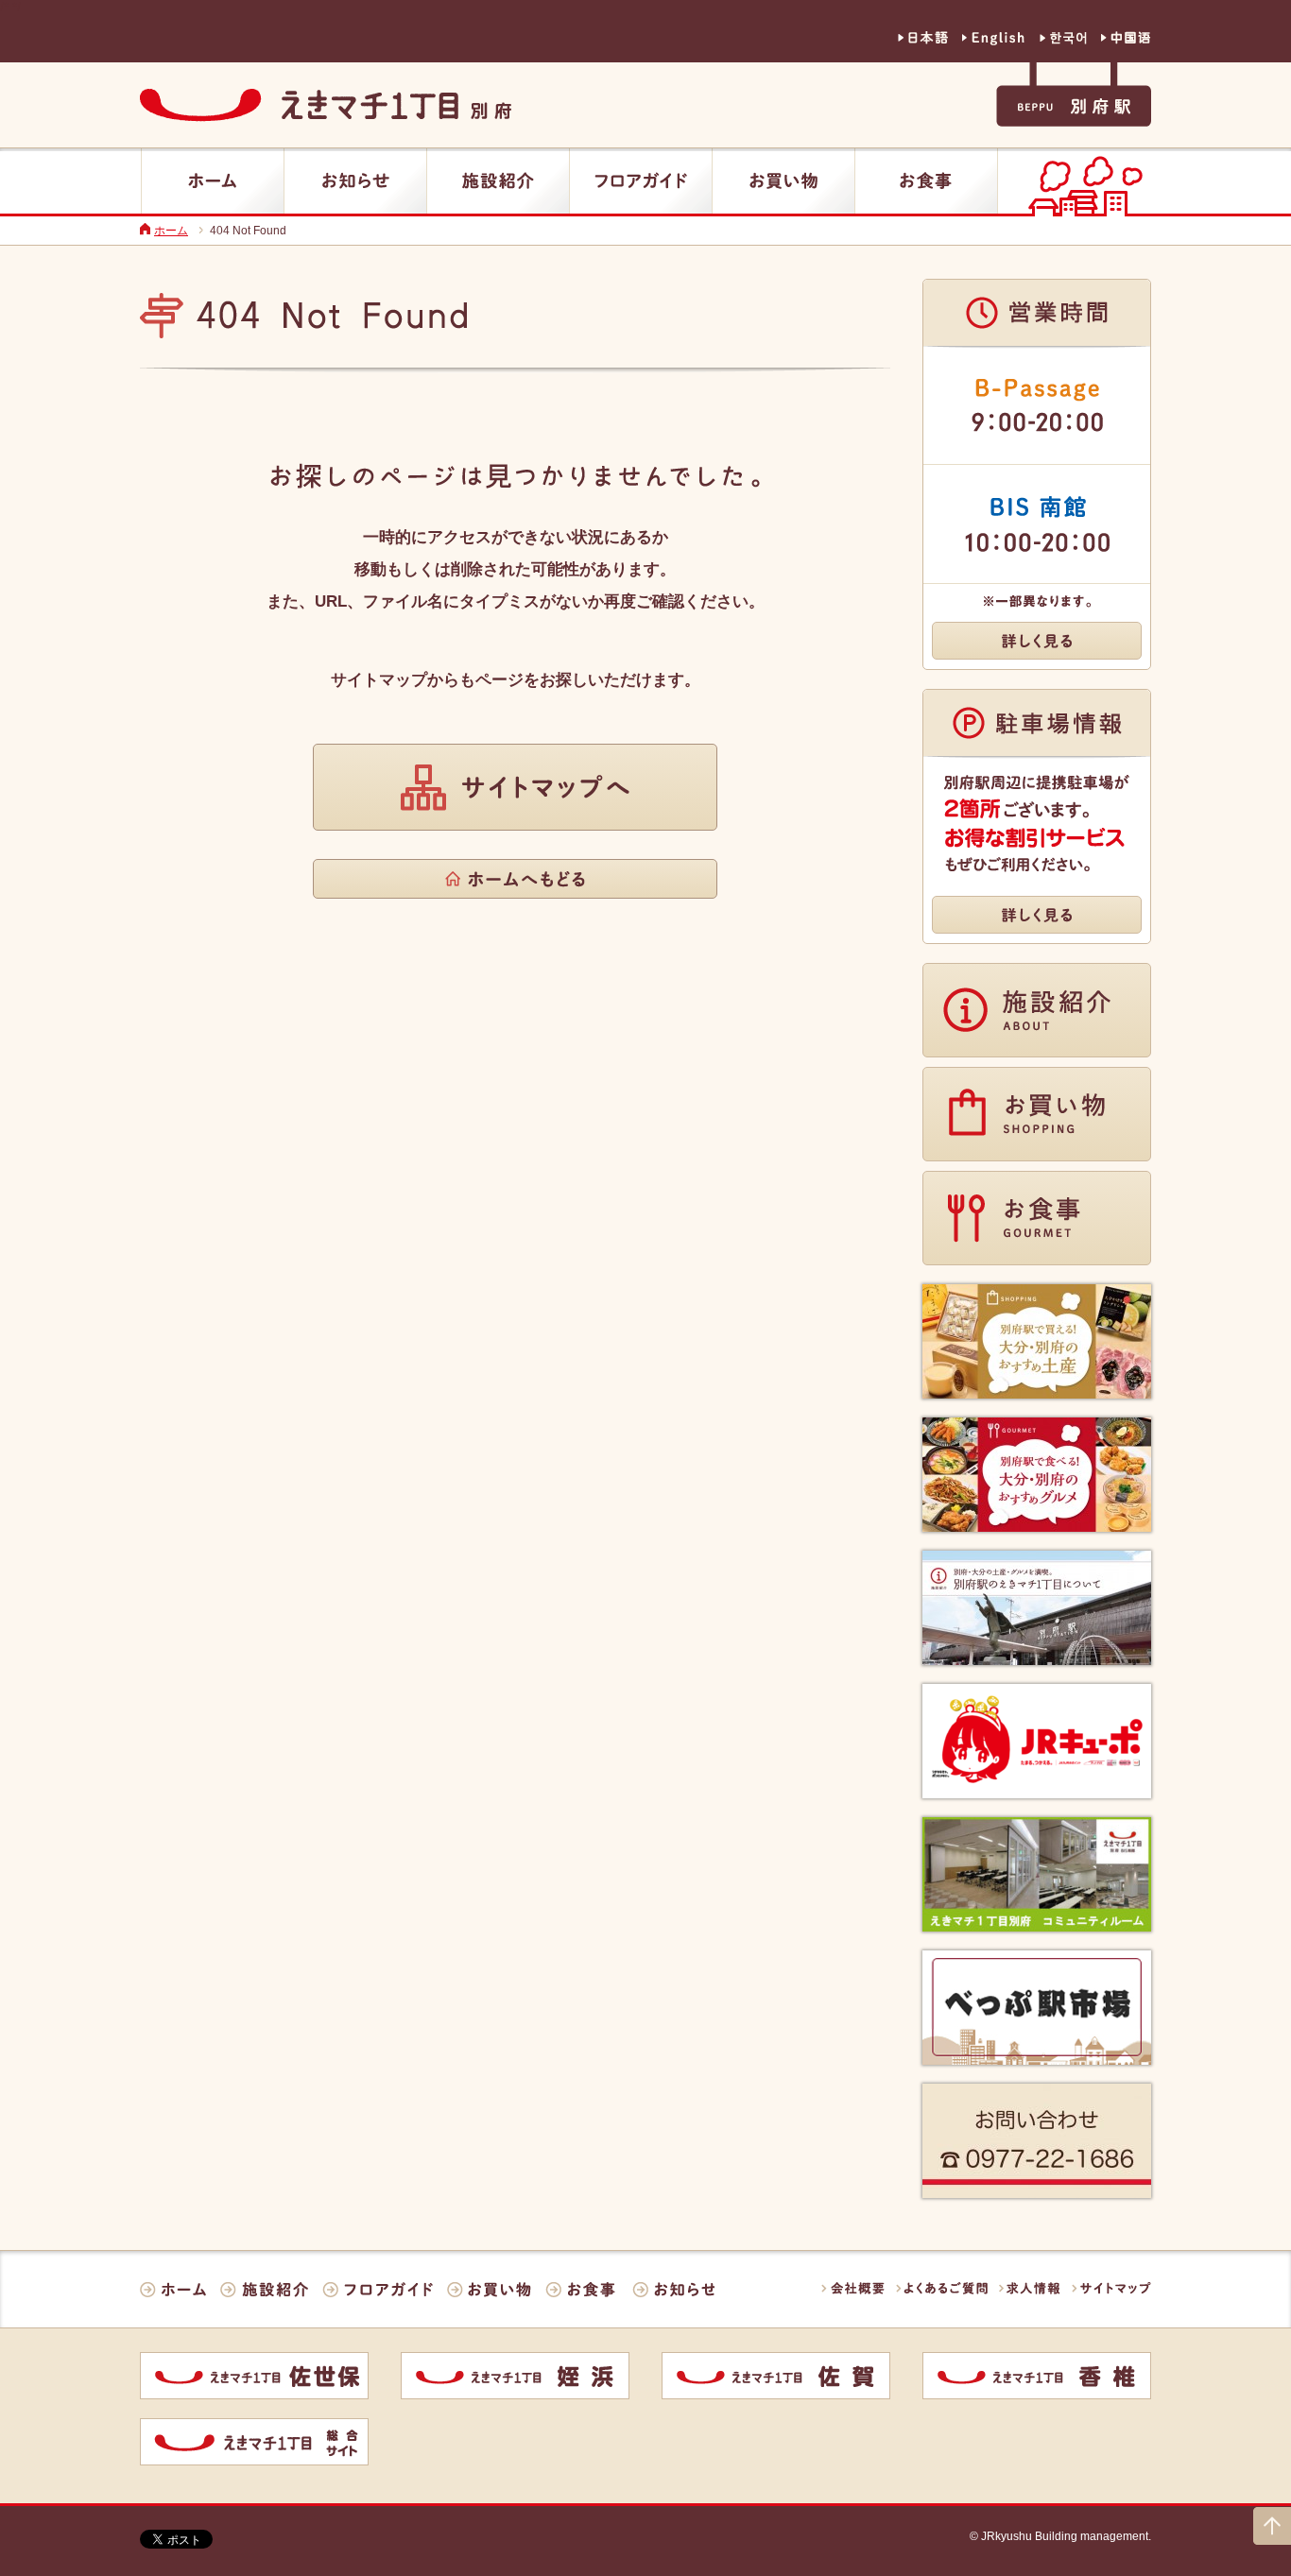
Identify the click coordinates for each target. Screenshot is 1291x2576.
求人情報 (1030, 2288)
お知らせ (355, 180)
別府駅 (1074, 94)
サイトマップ (1111, 2288)
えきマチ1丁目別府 (326, 105)
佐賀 (776, 2376)
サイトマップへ (515, 787)
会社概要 (853, 2288)
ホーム (213, 180)
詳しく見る (1037, 641)
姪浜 (515, 2376)
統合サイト (254, 2442)
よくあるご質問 (942, 2288)
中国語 (1126, 38)
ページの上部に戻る (1272, 2526)
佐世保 (254, 2376)
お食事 (926, 180)
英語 (994, 38)
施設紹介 (498, 180)
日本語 (923, 38)
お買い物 (783, 180)
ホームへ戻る (515, 879)
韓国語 (1063, 38)
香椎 (1037, 2376)
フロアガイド (641, 180)
